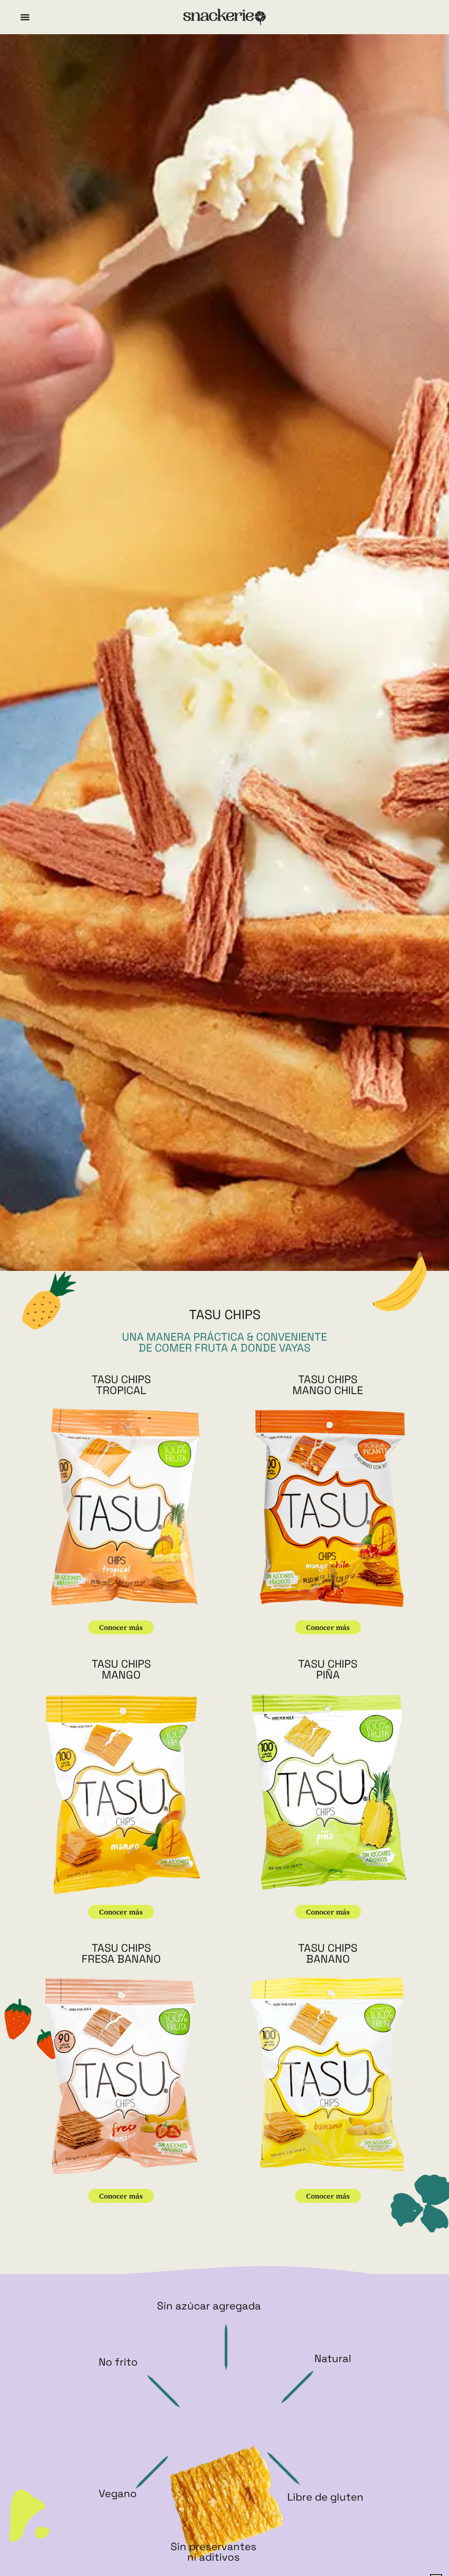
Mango (121, 1675)
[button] (25, 17)
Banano (328, 1959)
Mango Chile (328, 1390)
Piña (328, 1675)
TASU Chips (121, 1379)
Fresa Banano (121, 1959)
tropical (121, 1390)
